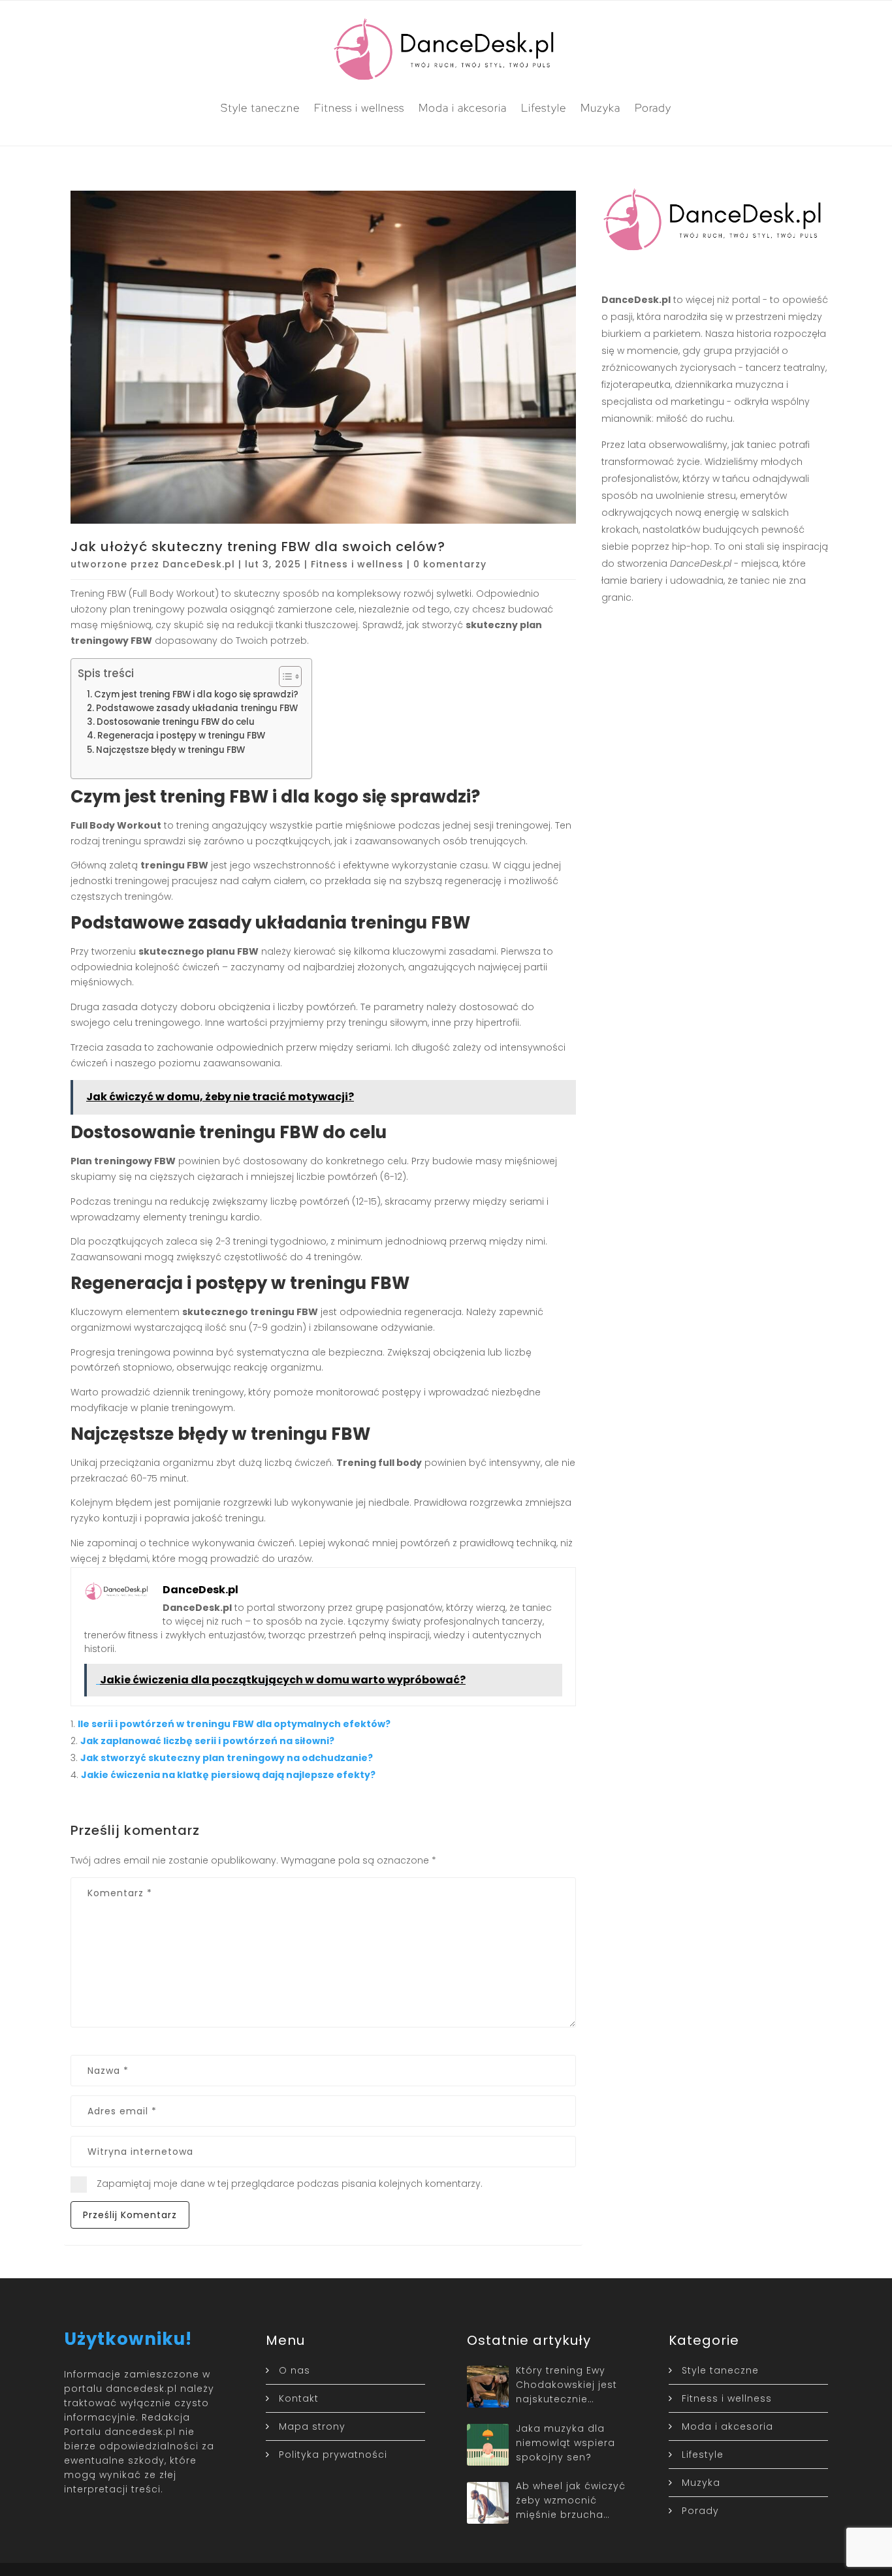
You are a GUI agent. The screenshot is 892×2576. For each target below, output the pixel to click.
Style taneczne (260, 108)
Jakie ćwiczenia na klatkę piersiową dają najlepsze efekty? (228, 1775)
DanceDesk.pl (199, 564)
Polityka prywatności (333, 2455)
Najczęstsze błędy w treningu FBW (170, 750)
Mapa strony (312, 2426)
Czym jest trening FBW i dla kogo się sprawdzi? (196, 694)
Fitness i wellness (359, 108)
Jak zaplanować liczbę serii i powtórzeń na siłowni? (207, 1741)
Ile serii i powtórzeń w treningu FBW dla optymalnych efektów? (234, 1724)
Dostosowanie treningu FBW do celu (176, 722)
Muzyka (600, 108)
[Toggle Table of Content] (284, 676)
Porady (653, 108)
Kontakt (299, 2398)
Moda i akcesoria (463, 108)
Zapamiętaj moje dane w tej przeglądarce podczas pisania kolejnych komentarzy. (290, 2184)
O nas (295, 2370)
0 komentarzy (450, 564)
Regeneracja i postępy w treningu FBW (181, 736)
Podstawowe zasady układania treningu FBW (197, 708)
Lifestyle (544, 108)
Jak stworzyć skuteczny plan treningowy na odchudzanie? (227, 1758)
